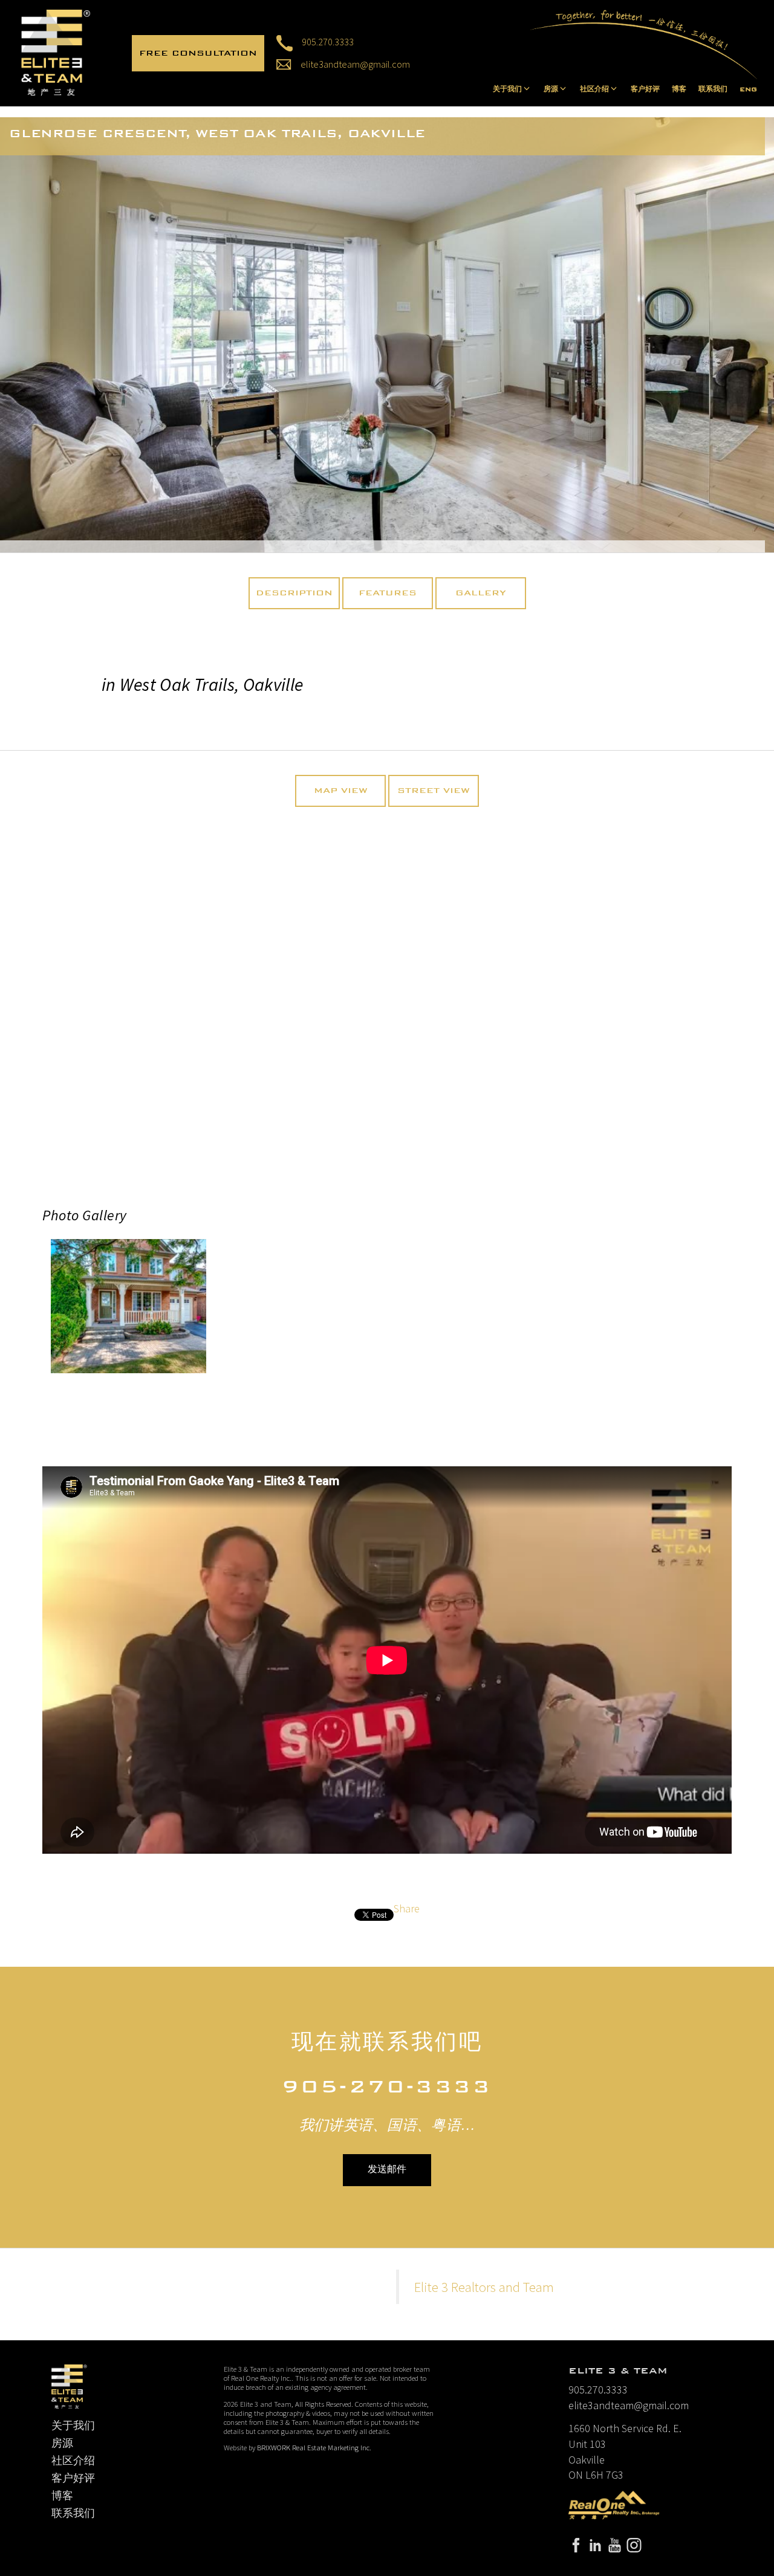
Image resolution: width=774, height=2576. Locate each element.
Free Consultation (198, 53)
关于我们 (73, 2426)
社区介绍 (73, 2461)
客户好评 (645, 89)
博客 (679, 89)
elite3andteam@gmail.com (355, 64)
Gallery (481, 593)
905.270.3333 (328, 42)
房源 (62, 2443)
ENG (748, 89)
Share (407, 1908)
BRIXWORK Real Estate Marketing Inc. (314, 2448)
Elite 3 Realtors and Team (484, 2287)
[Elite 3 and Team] (56, 52)
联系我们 (713, 89)
